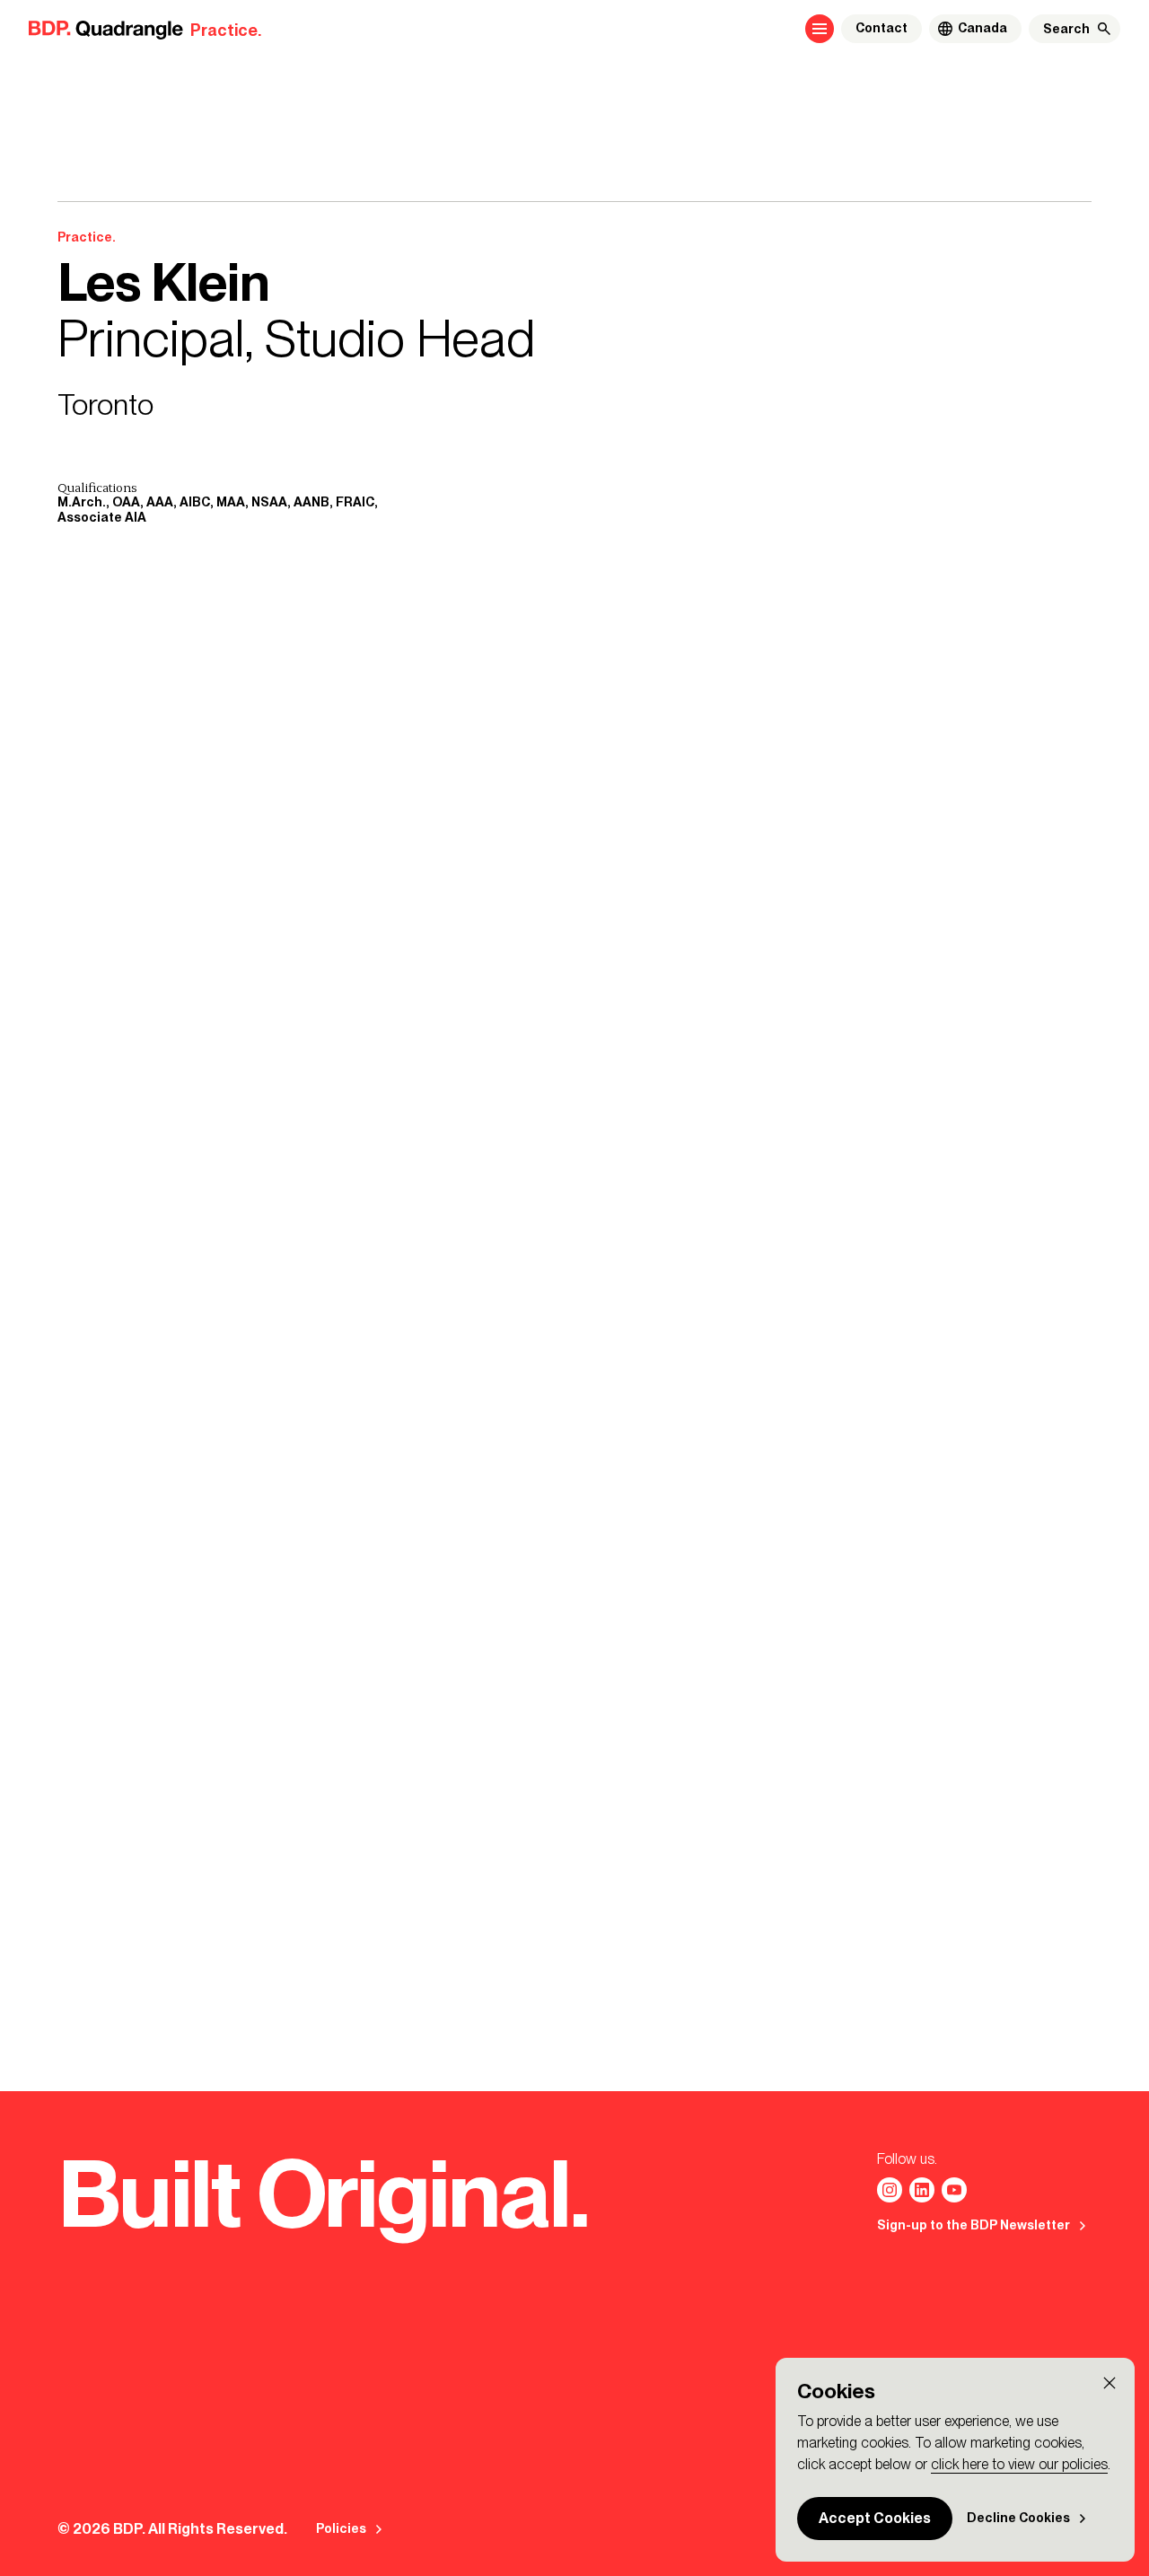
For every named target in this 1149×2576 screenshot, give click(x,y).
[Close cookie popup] (1110, 2383)
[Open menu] (820, 29)
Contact (881, 28)
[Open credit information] (598, 1854)
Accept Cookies (875, 2518)
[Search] (1104, 29)
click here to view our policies (1019, 2464)
